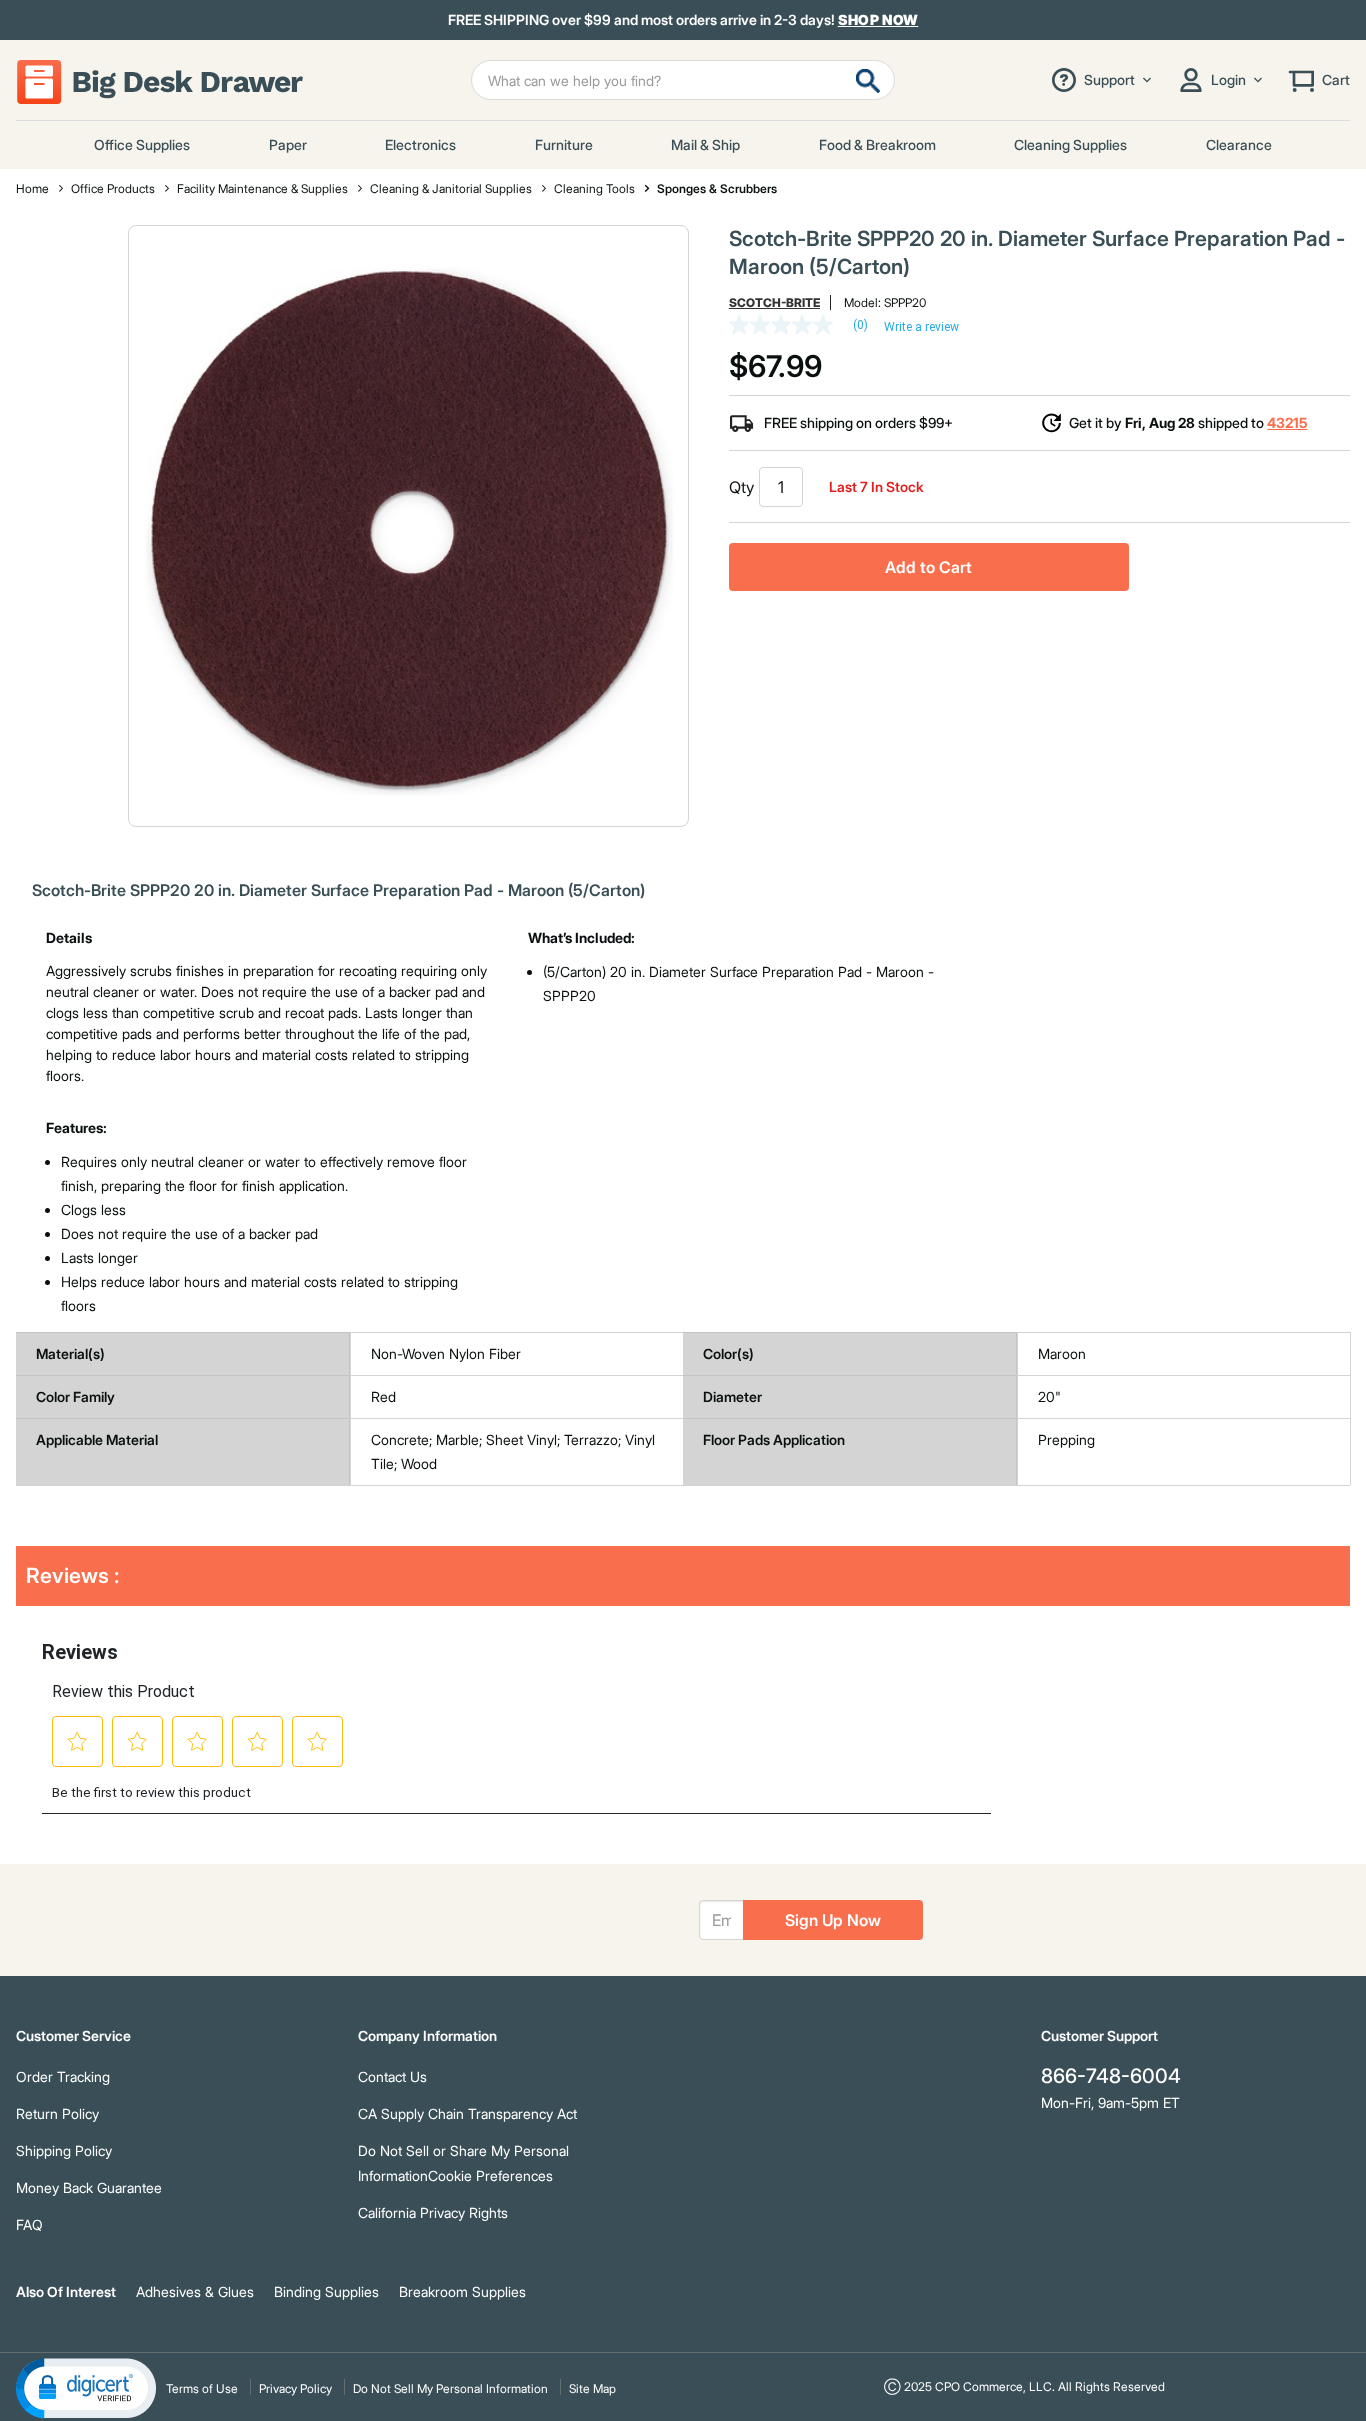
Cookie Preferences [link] (490, 2175)
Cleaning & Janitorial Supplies (451, 188)
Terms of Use (202, 2388)
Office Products (113, 188)
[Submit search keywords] (868, 80)
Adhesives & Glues (195, 2291)
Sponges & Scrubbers (717, 188)
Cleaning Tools (594, 188)
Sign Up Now (833, 1920)
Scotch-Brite (774, 302)
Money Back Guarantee (89, 2187)
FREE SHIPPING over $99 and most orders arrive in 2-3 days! (683, 20)
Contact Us (392, 2076)
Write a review (921, 327)
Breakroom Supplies (462, 2291)
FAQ (29, 2224)
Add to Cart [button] (928, 567)
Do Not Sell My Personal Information (450, 2388)
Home (32, 188)
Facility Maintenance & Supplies (262, 188)
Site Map (592, 2388)
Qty (741, 487)
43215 (1287, 422)
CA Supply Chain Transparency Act (467, 2113)
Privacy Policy (295, 2388)
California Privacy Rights (433, 2212)
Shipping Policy (64, 2150)
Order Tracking (63, 2076)
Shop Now (878, 19)
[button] (86, 2387)
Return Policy (57, 2113)
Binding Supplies (326, 2291)
